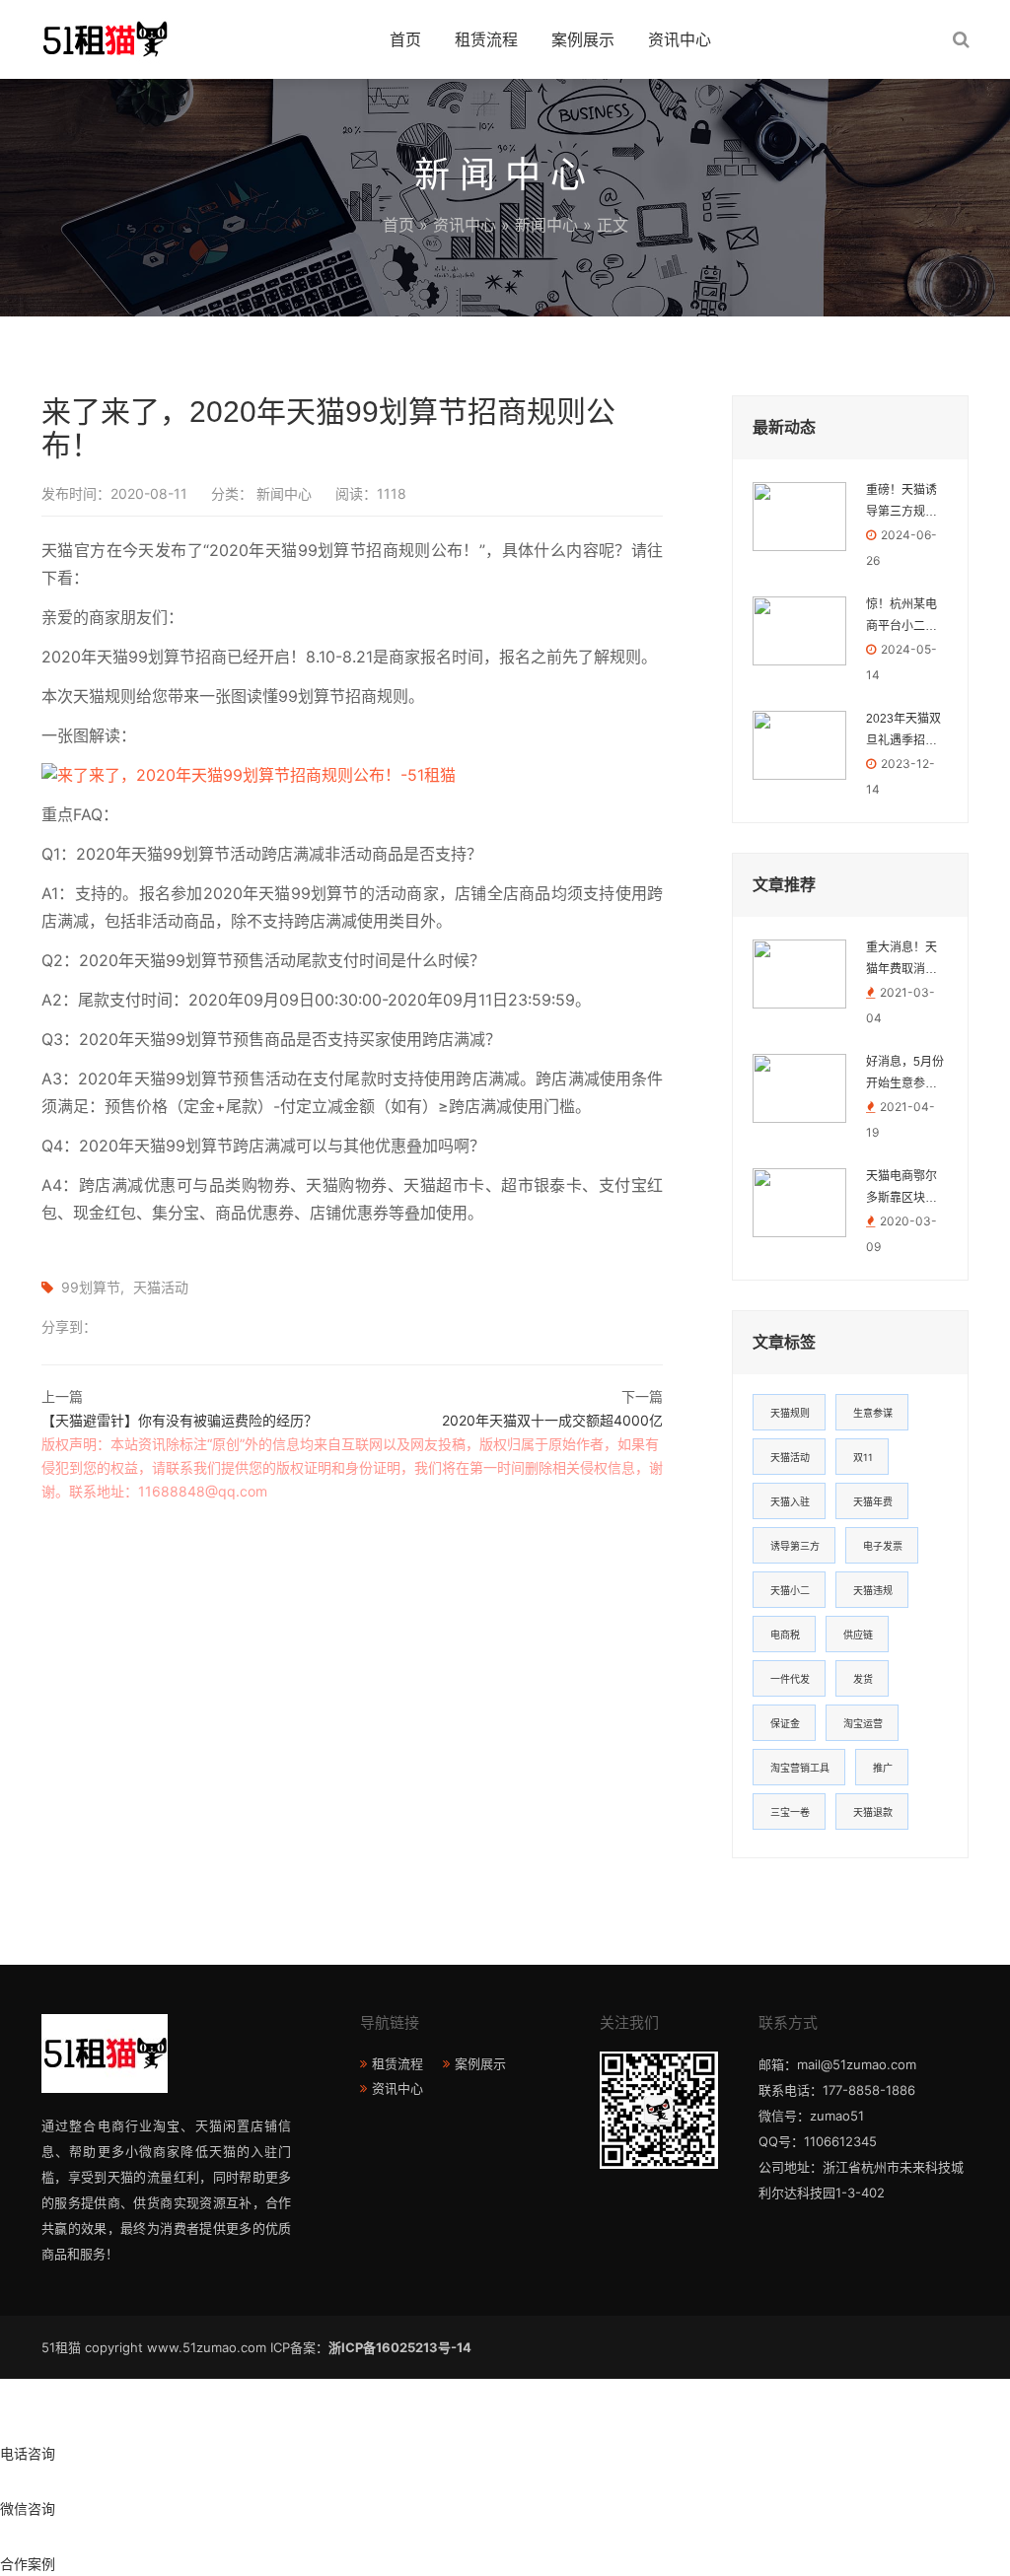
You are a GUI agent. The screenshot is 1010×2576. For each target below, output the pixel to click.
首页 (405, 39)
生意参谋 (873, 1413)
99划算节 (91, 1287)
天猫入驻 (790, 1501)
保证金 (785, 1723)
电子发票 (883, 1546)
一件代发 (790, 1679)
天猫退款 (873, 1812)
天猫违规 (873, 1590)
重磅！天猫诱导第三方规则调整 (902, 503)
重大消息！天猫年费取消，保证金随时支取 (902, 960)
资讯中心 (680, 39)
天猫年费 (873, 1501)
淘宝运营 (863, 1723)
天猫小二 (790, 1590)
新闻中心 (546, 225)
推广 (883, 1768)
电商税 (785, 1635)
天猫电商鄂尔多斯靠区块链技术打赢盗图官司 (902, 1189)
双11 (863, 1457)
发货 (863, 1679)
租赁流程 (486, 39)
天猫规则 (790, 1413)
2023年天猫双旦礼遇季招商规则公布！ (903, 731)
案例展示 (583, 39)
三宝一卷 (790, 1812)
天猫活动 (161, 1287)
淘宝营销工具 (800, 1768)
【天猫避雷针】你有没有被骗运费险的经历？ (180, 1420)
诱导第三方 (795, 1546)
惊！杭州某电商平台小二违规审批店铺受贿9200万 (902, 617)
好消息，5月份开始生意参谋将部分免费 (905, 1075)
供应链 (858, 1635)
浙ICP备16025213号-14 (400, 2347)
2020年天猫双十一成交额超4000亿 (552, 1420)
